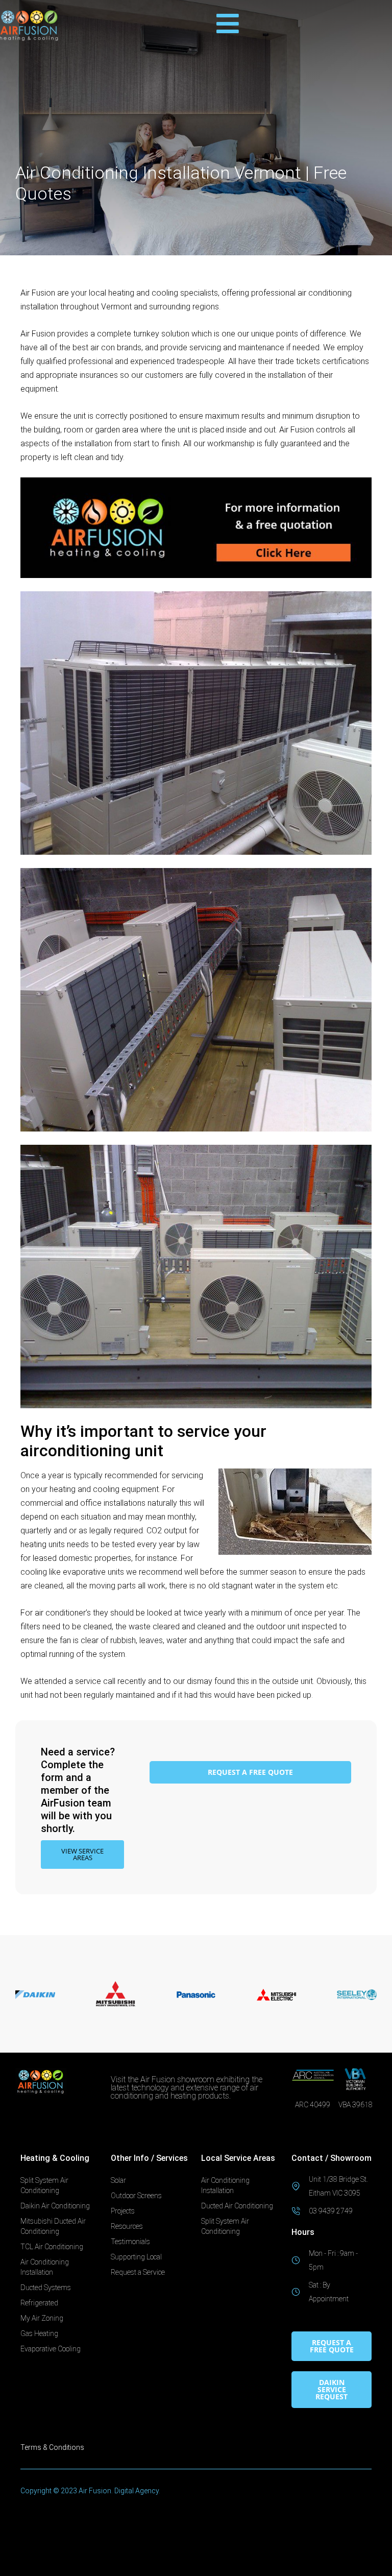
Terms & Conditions (52, 2447)
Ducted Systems (46, 2288)
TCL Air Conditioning (52, 2247)
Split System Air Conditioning (44, 2185)
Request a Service (138, 2272)
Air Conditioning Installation (45, 2267)
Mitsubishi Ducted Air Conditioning (53, 2226)
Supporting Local (136, 2257)
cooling (165, 293)
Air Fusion (38, 293)
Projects (123, 2211)
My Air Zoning (42, 2318)
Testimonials (130, 2242)
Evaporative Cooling (51, 2349)
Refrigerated (39, 2303)
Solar (118, 2180)
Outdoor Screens (136, 2196)
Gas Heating (39, 2333)
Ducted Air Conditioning (237, 2206)
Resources (127, 2226)
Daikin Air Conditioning (55, 2206)
